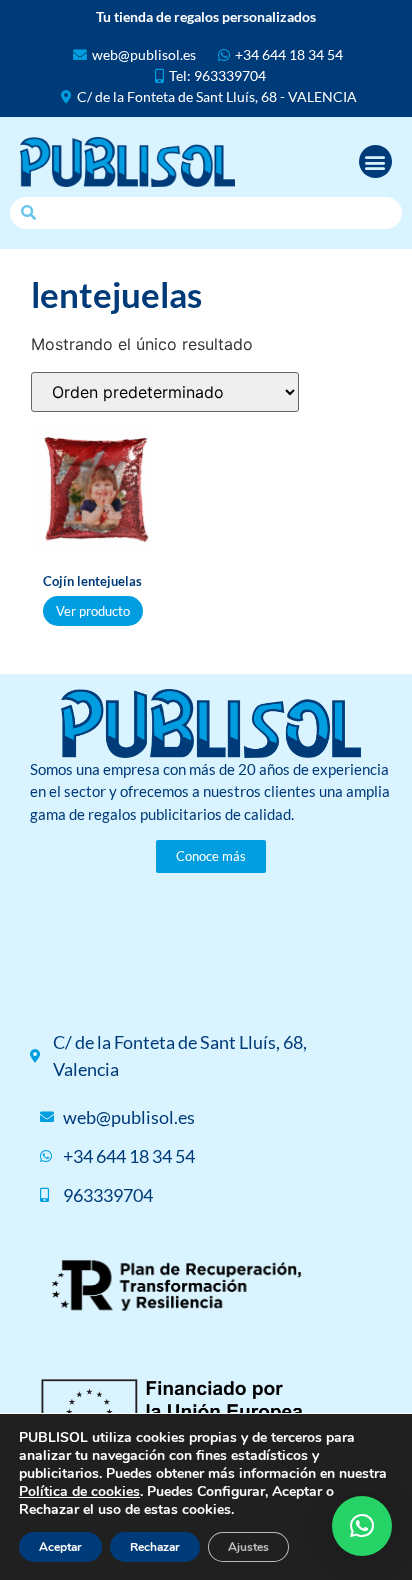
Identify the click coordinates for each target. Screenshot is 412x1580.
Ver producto (93, 611)
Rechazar (155, 1547)
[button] (375, 161)
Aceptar (60, 1547)
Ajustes (248, 1547)
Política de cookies (79, 1491)
